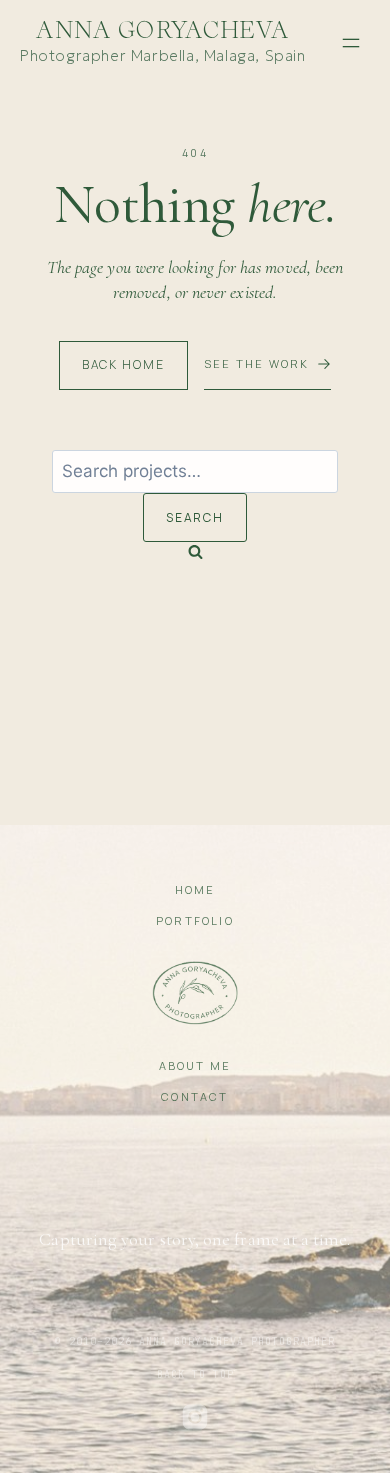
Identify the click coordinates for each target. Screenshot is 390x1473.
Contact (194, 1096)
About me (195, 1065)
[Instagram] (195, 1417)
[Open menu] (351, 43)
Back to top (195, 1374)
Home (195, 889)
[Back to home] (195, 993)
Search (195, 517)
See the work (256, 363)
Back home (123, 364)
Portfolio (195, 920)
